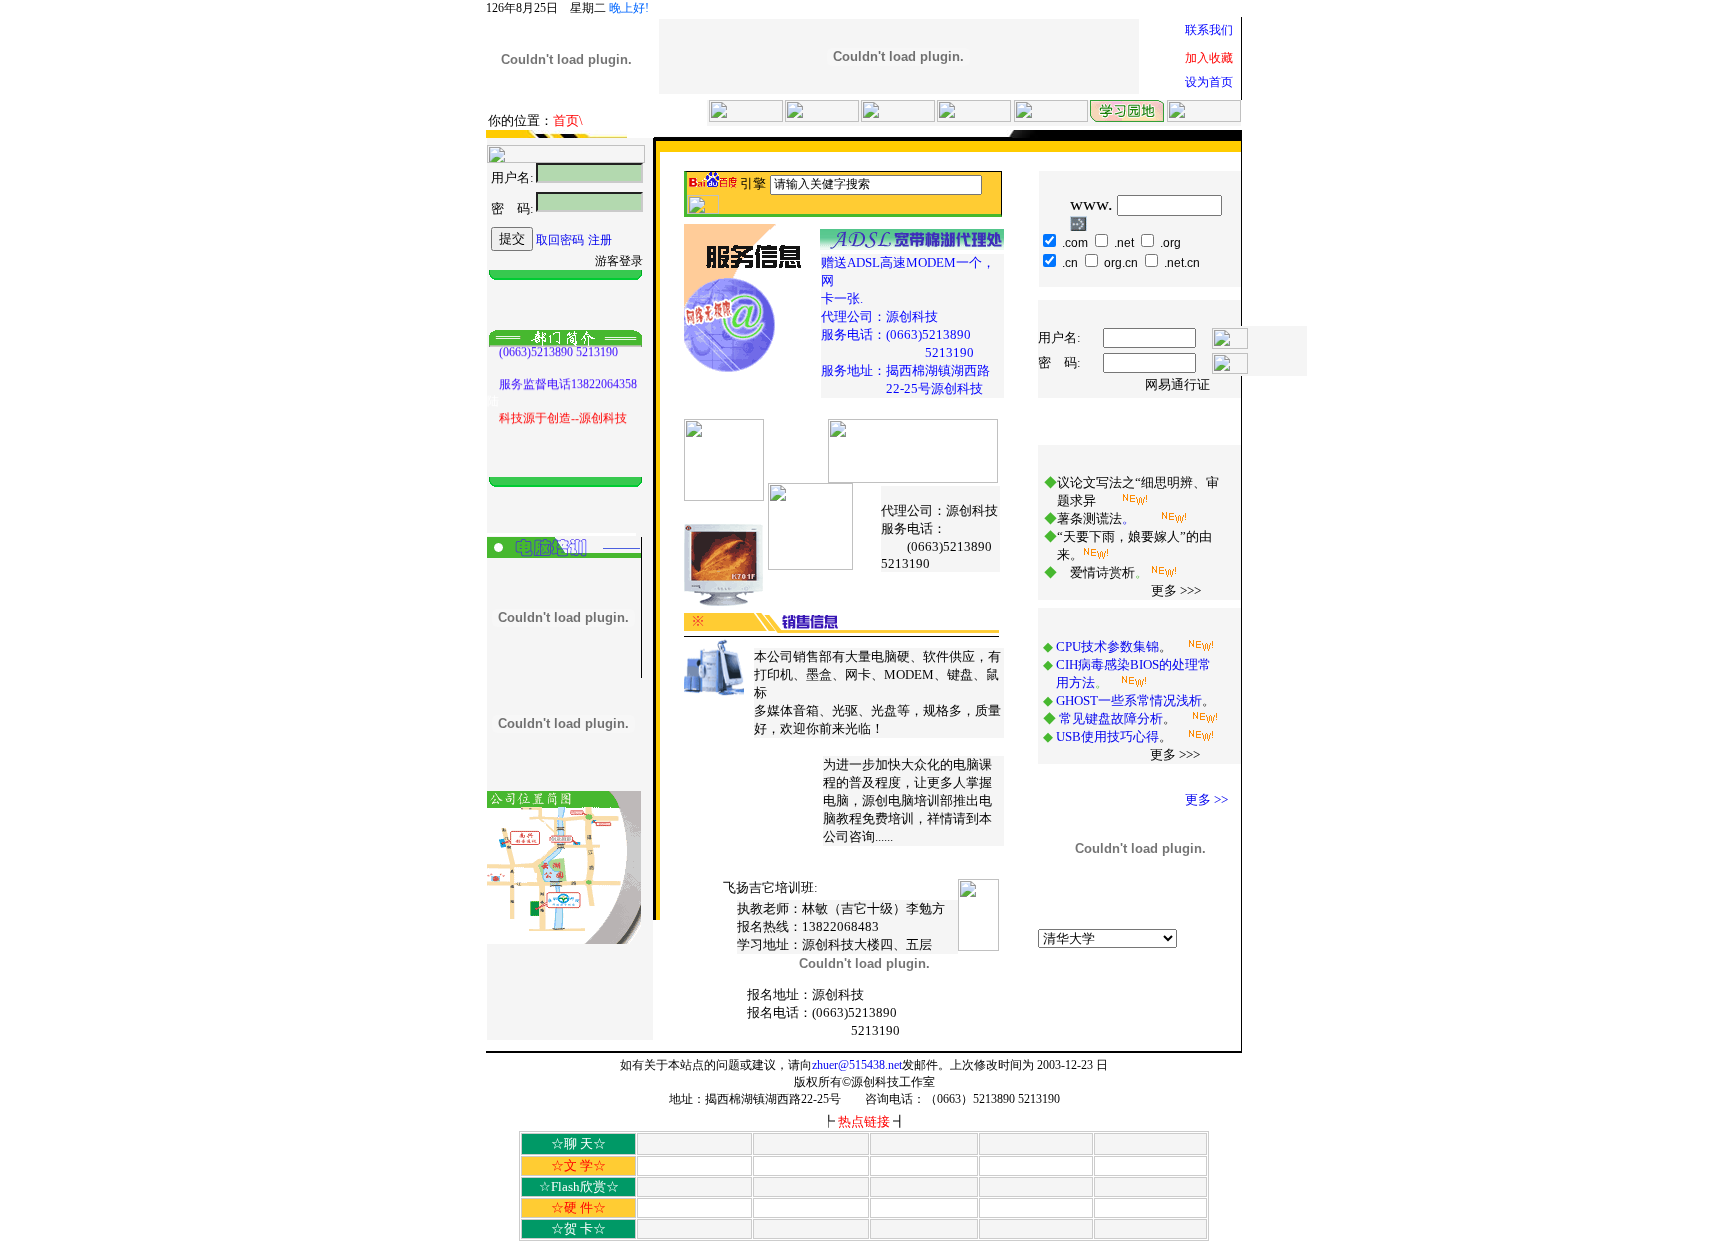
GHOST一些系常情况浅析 (1129, 700)
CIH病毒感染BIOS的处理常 (1133, 664)
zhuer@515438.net (857, 1065)
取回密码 (560, 240)
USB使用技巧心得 (1107, 736)
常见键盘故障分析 (1111, 718)
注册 (600, 240)
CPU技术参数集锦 (1107, 646)
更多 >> (1206, 799)
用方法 (1075, 682)
